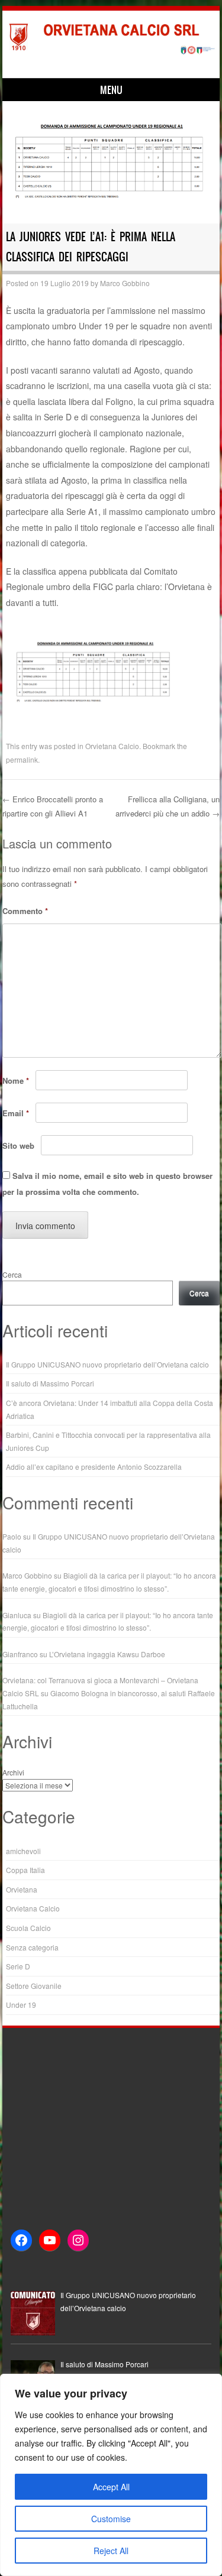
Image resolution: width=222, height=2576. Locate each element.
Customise (111, 2519)
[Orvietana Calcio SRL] (109, 52)
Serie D (18, 1966)
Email (16, 1113)
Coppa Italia (25, 1870)
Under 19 (21, 2005)
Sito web (18, 1146)
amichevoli (23, 1851)
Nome (16, 1080)
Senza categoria (32, 1947)
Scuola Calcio (28, 1928)
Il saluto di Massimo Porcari (50, 1383)
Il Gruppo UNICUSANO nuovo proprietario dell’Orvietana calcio (107, 1364)
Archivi (13, 1772)
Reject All (111, 2551)
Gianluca (17, 1615)
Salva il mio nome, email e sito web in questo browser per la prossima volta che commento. (107, 1184)
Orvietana (22, 1889)
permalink (22, 759)
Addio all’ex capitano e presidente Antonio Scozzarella (94, 1467)
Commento (25, 911)
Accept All (111, 2487)
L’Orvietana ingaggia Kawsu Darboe (107, 1654)
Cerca (12, 1274)
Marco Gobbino (125, 283)
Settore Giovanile (34, 1986)
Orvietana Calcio (112, 746)
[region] (111, 2475)
